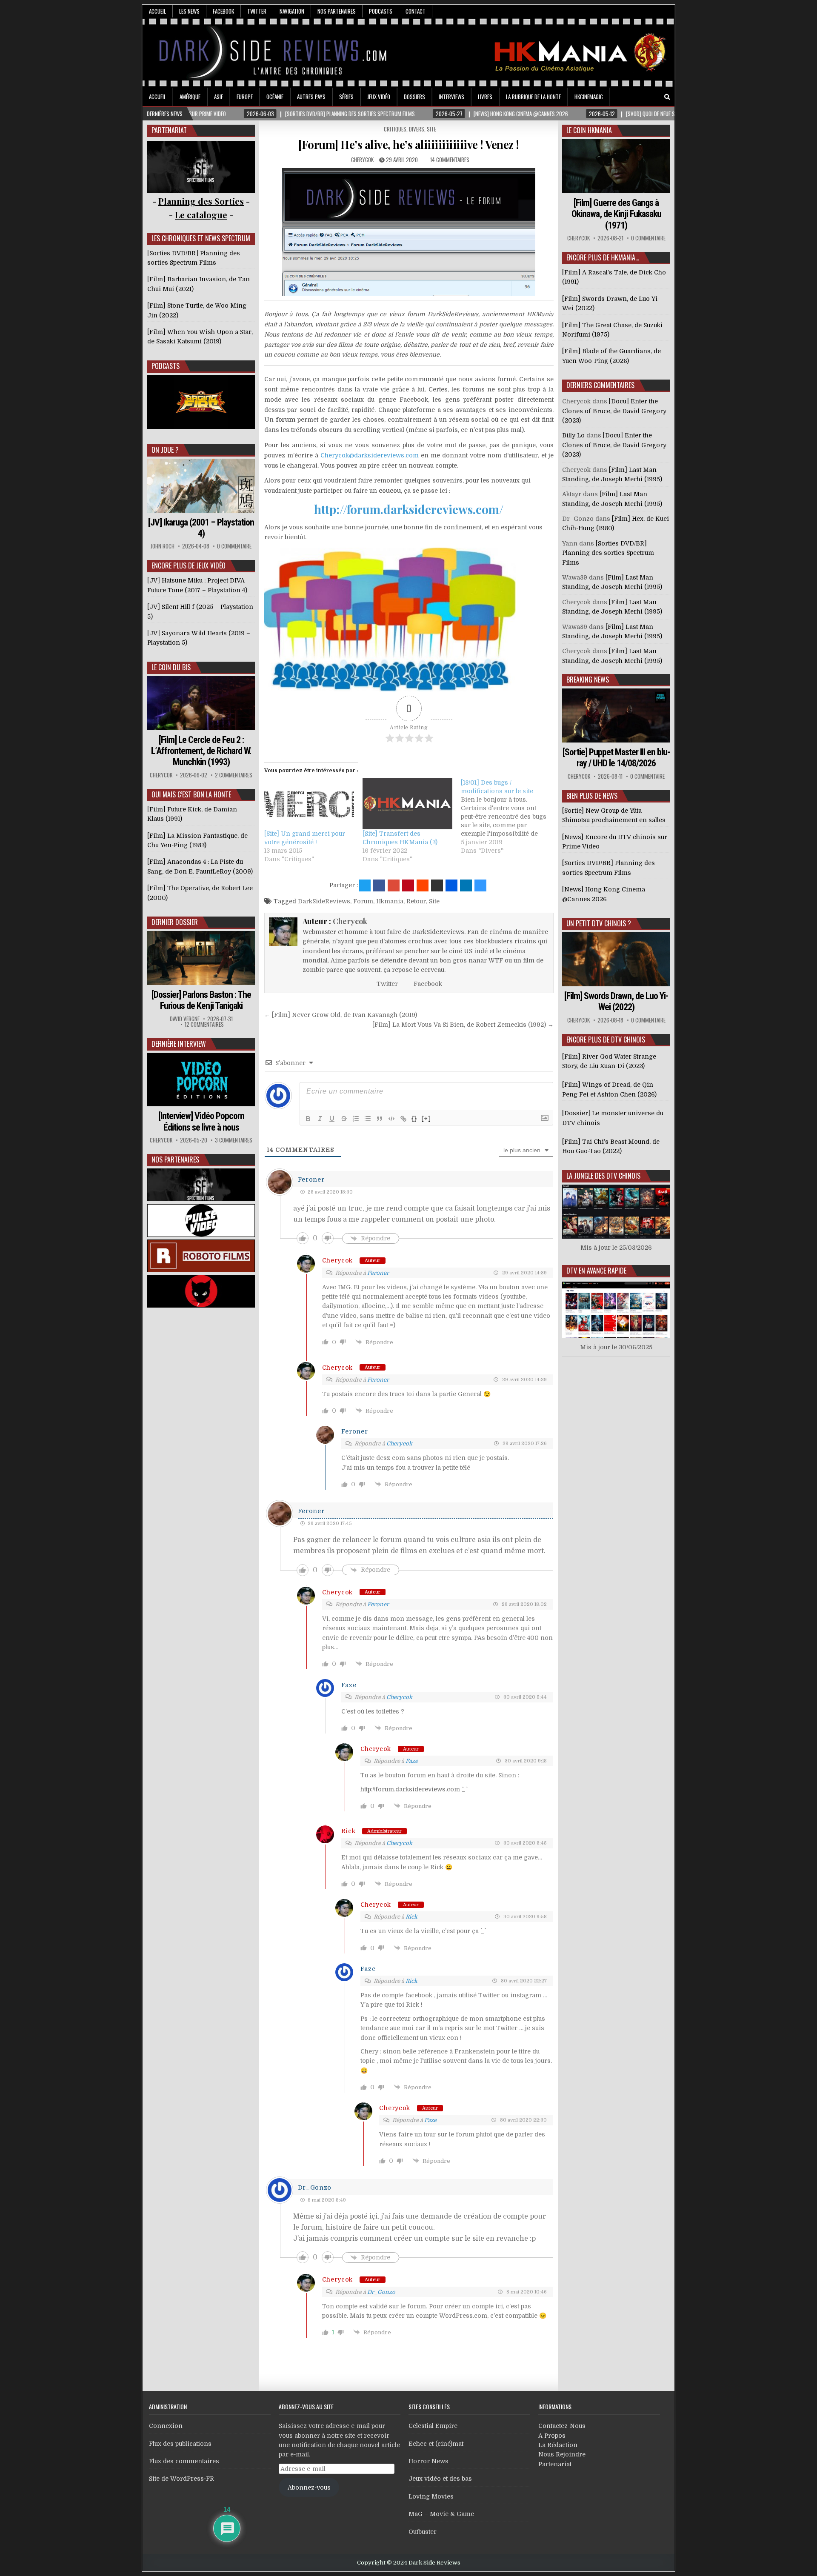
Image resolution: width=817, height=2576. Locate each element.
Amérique (190, 97)
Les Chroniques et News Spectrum (201, 238)
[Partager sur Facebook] (379, 885)
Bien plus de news (592, 796)
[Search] (667, 97)
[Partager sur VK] (437, 885)
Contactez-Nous (562, 2426)
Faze (412, 1761)
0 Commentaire (234, 546)
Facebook (223, 11)
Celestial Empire (433, 2426)
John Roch (163, 546)
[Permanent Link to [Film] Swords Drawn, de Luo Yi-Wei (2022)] (616, 959)
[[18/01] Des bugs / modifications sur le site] (510, 817)
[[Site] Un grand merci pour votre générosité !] (309, 804)
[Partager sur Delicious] (480, 885)
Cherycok (362, 160)
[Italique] (320, 1119)
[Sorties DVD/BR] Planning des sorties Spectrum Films (608, 553)
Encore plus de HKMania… (603, 257)
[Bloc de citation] (380, 1119)
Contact (416, 11)
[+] (426, 1118)
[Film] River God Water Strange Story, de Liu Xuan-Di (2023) (609, 1061)
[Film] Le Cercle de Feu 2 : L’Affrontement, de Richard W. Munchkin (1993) (201, 751)
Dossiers (414, 97)
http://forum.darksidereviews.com (410, 1789)
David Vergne (185, 1019)
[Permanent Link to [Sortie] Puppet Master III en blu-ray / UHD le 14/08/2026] (616, 715)
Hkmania (390, 901)
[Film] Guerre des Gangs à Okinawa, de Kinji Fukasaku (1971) (616, 214)
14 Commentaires (450, 160)
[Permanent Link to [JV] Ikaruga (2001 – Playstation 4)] (201, 486)
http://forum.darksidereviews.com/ (409, 509)
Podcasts (381, 11)
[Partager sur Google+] (394, 885)
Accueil (157, 11)
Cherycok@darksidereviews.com (370, 455)
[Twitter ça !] (365, 885)
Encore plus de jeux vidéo (189, 565)
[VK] (655, 97)
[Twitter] (631, 97)
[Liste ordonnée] (356, 1119)
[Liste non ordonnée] (368, 1119)
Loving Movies (431, 2496)
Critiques (395, 129)
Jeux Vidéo (379, 97)
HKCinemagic (589, 97)
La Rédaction (558, 2445)
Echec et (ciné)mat (436, 2444)
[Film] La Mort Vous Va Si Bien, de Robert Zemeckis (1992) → (463, 1025)
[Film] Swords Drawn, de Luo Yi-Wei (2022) (616, 1001)
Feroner (311, 1179)
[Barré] (344, 1119)
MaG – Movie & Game (441, 2514)
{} (414, 1118)
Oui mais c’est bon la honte (191, 794)
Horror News (428, 2461)
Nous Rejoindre (562, 2454)
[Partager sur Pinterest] (408, 885)
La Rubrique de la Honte (533, 97)
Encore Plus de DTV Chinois (606, 1040)
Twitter (257, 11)
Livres (485, 97)
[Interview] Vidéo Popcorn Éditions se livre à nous (201, 1121)
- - (201, 215)
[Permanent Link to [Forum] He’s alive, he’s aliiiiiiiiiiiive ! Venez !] (409, 232)
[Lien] (403, 1119)
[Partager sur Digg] (451, 885)
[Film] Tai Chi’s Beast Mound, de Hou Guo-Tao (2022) (611, 1146)
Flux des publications (180, 2444)
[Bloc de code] (391, 1119)
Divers (417, 129)
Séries (346, 97)
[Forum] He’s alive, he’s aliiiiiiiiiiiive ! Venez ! (409, 144)
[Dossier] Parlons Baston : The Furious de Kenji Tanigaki (201, 1000)
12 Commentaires (204, 1024)
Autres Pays (311, 97)
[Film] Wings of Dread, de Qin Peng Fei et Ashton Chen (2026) (609, 1089)
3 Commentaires (234, 1140)
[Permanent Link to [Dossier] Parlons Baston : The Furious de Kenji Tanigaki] (201, 958)
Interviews (451, 97)
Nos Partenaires (337, 11)
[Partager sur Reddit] (423, 885)
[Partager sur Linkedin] (466, 885)
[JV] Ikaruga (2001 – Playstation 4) (201, 528)
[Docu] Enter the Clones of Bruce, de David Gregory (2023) (614, 411)
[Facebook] (643, 97)
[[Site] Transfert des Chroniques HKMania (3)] (407, 804)
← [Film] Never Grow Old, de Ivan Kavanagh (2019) (341, 1015)
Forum (363, 901)
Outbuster (423, 2532)
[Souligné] (332, 1119)
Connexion (166, 2426)
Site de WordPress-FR (181, 2479)
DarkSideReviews (324, 901)
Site (431, 129)
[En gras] (308, 1119)
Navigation (292, 11)
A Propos (552, 2436)
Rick (349, 1831)
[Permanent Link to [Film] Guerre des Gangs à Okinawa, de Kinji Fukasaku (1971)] (616, 166)
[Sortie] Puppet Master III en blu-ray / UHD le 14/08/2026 (616, 758)
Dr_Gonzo (381, 2292)
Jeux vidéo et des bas (440, 2479)
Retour (416, 901)
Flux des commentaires (184, 2461)
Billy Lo (573, 435)
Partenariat (555, 2464)
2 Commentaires (234, 775)
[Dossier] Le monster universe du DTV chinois (613, 1118)
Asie (219, 97)
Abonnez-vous (309, 2487)
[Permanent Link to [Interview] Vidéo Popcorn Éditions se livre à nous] (201, 1080)
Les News (189, 11)
